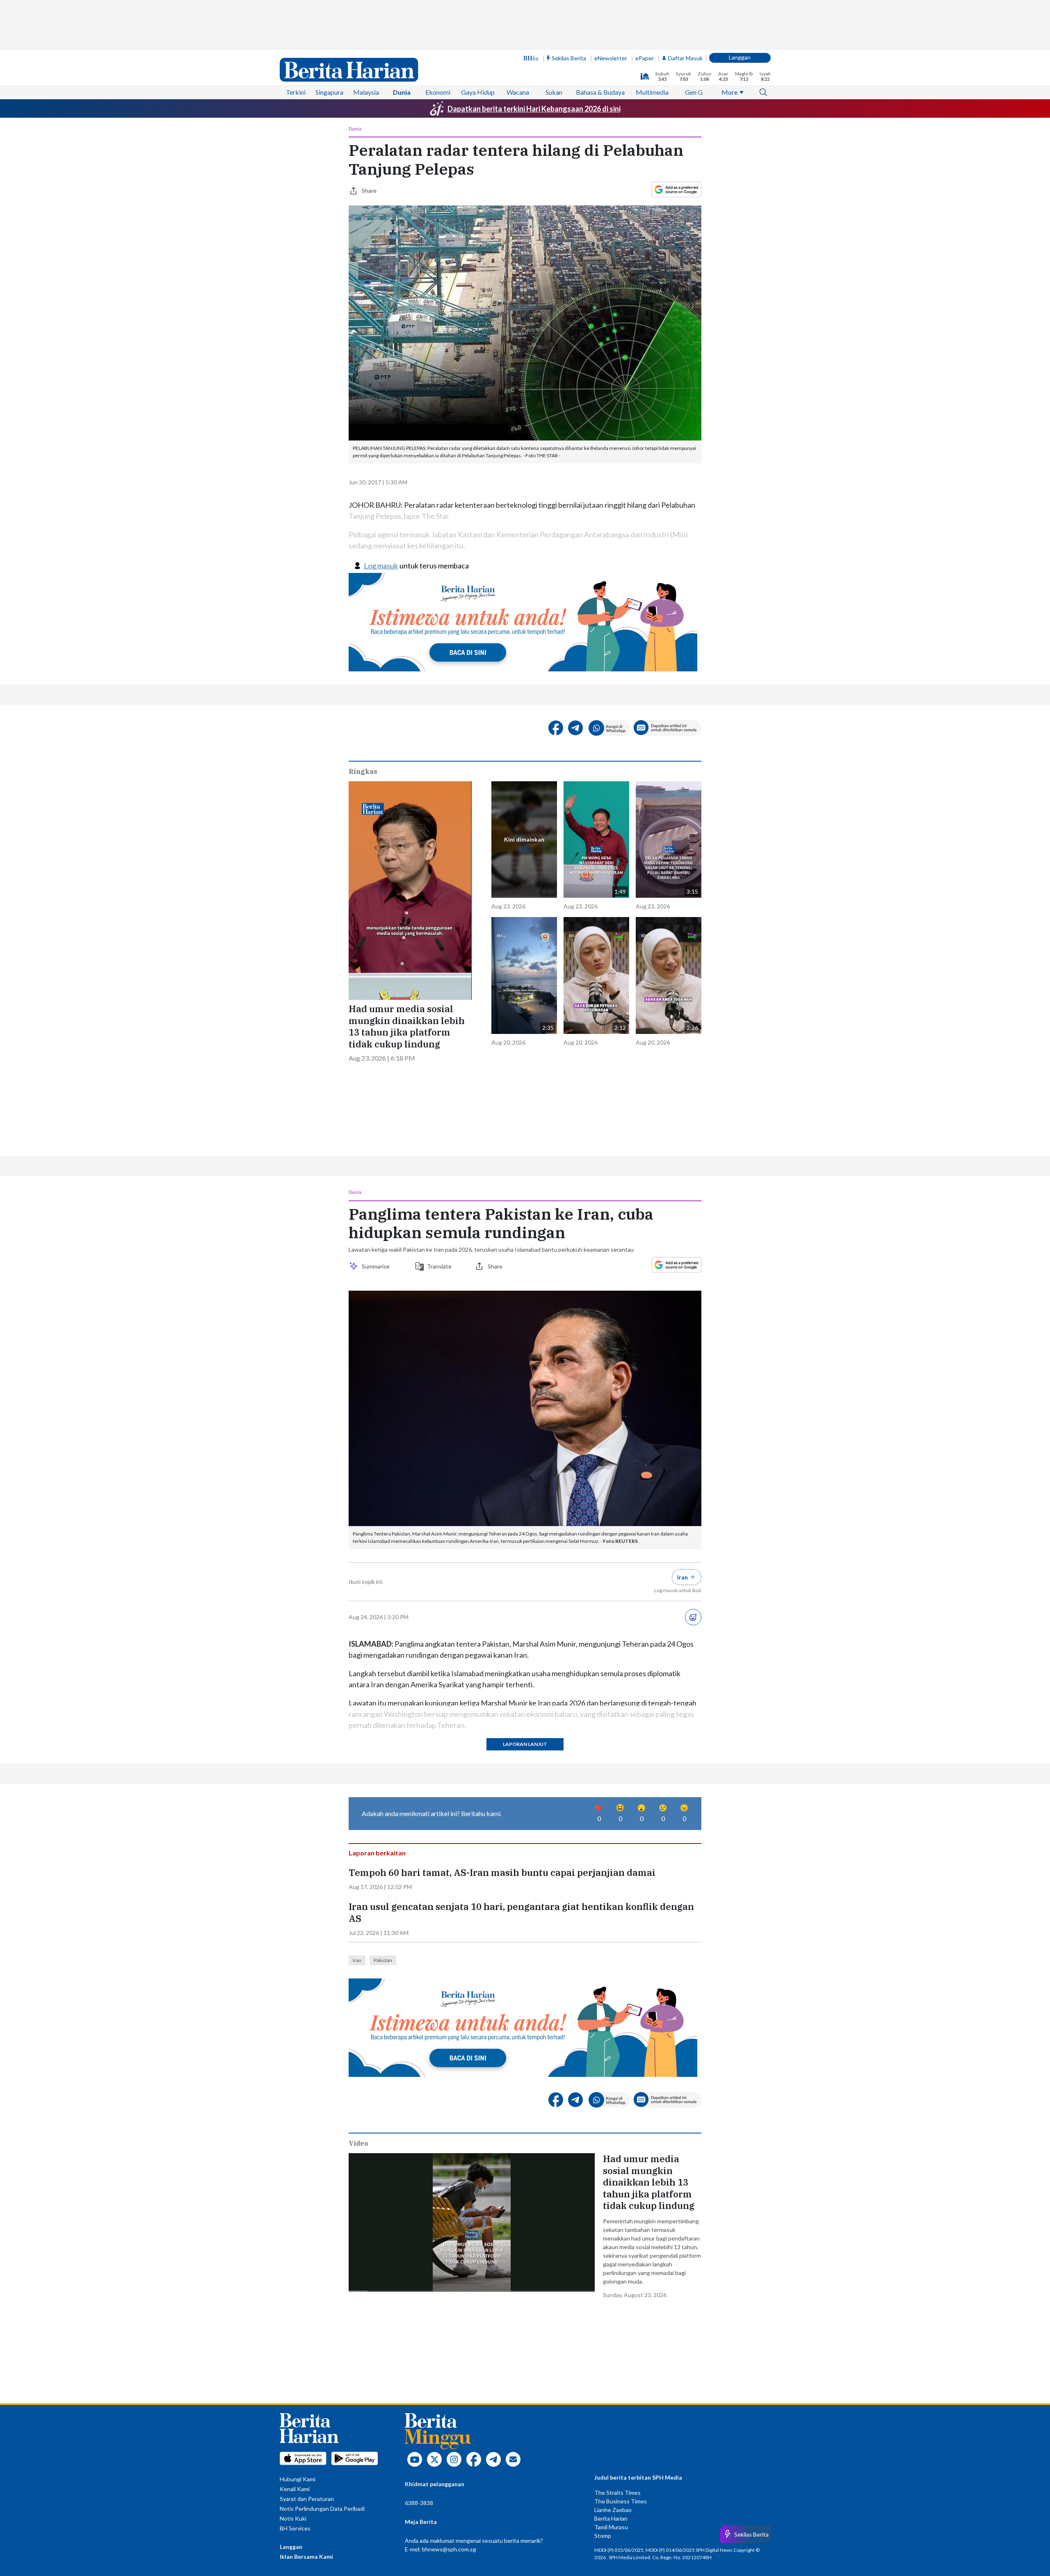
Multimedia (652, 92)
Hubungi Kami (298, 2479)
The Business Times (621, 2501)
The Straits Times (617, 2493)
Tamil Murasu (611, 2527)
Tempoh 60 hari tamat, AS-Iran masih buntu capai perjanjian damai (502, 1873)
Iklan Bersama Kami (306, 2557)
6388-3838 (419, 2503)
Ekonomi (438, 92)
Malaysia (366, 92)
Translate (439, 1266)
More (729, 92)
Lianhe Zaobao (613, 2510)
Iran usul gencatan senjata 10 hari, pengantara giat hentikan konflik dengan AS (521, 1913)
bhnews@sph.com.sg (449, 2549)
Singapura (329, 92)
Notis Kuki (293, 2518)
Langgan (740, 57)
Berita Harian (611, 2518)
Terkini (296, 92)
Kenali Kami (295, 2489)
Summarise (377, 1266)
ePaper (645, 58)
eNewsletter (611, 58)
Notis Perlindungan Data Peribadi (322, 2509)
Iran (357, 1960)
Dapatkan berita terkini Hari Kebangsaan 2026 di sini (534, 109)
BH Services (295, 2528)
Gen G (694, 92)
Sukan (554, 92)
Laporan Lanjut (525, 1744)
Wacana (518, 92)
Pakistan (383, 1960)
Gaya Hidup (478, 92)
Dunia (402, 92)
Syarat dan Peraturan (307, 2499)
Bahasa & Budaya (600, 92)
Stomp (603, 2536)
